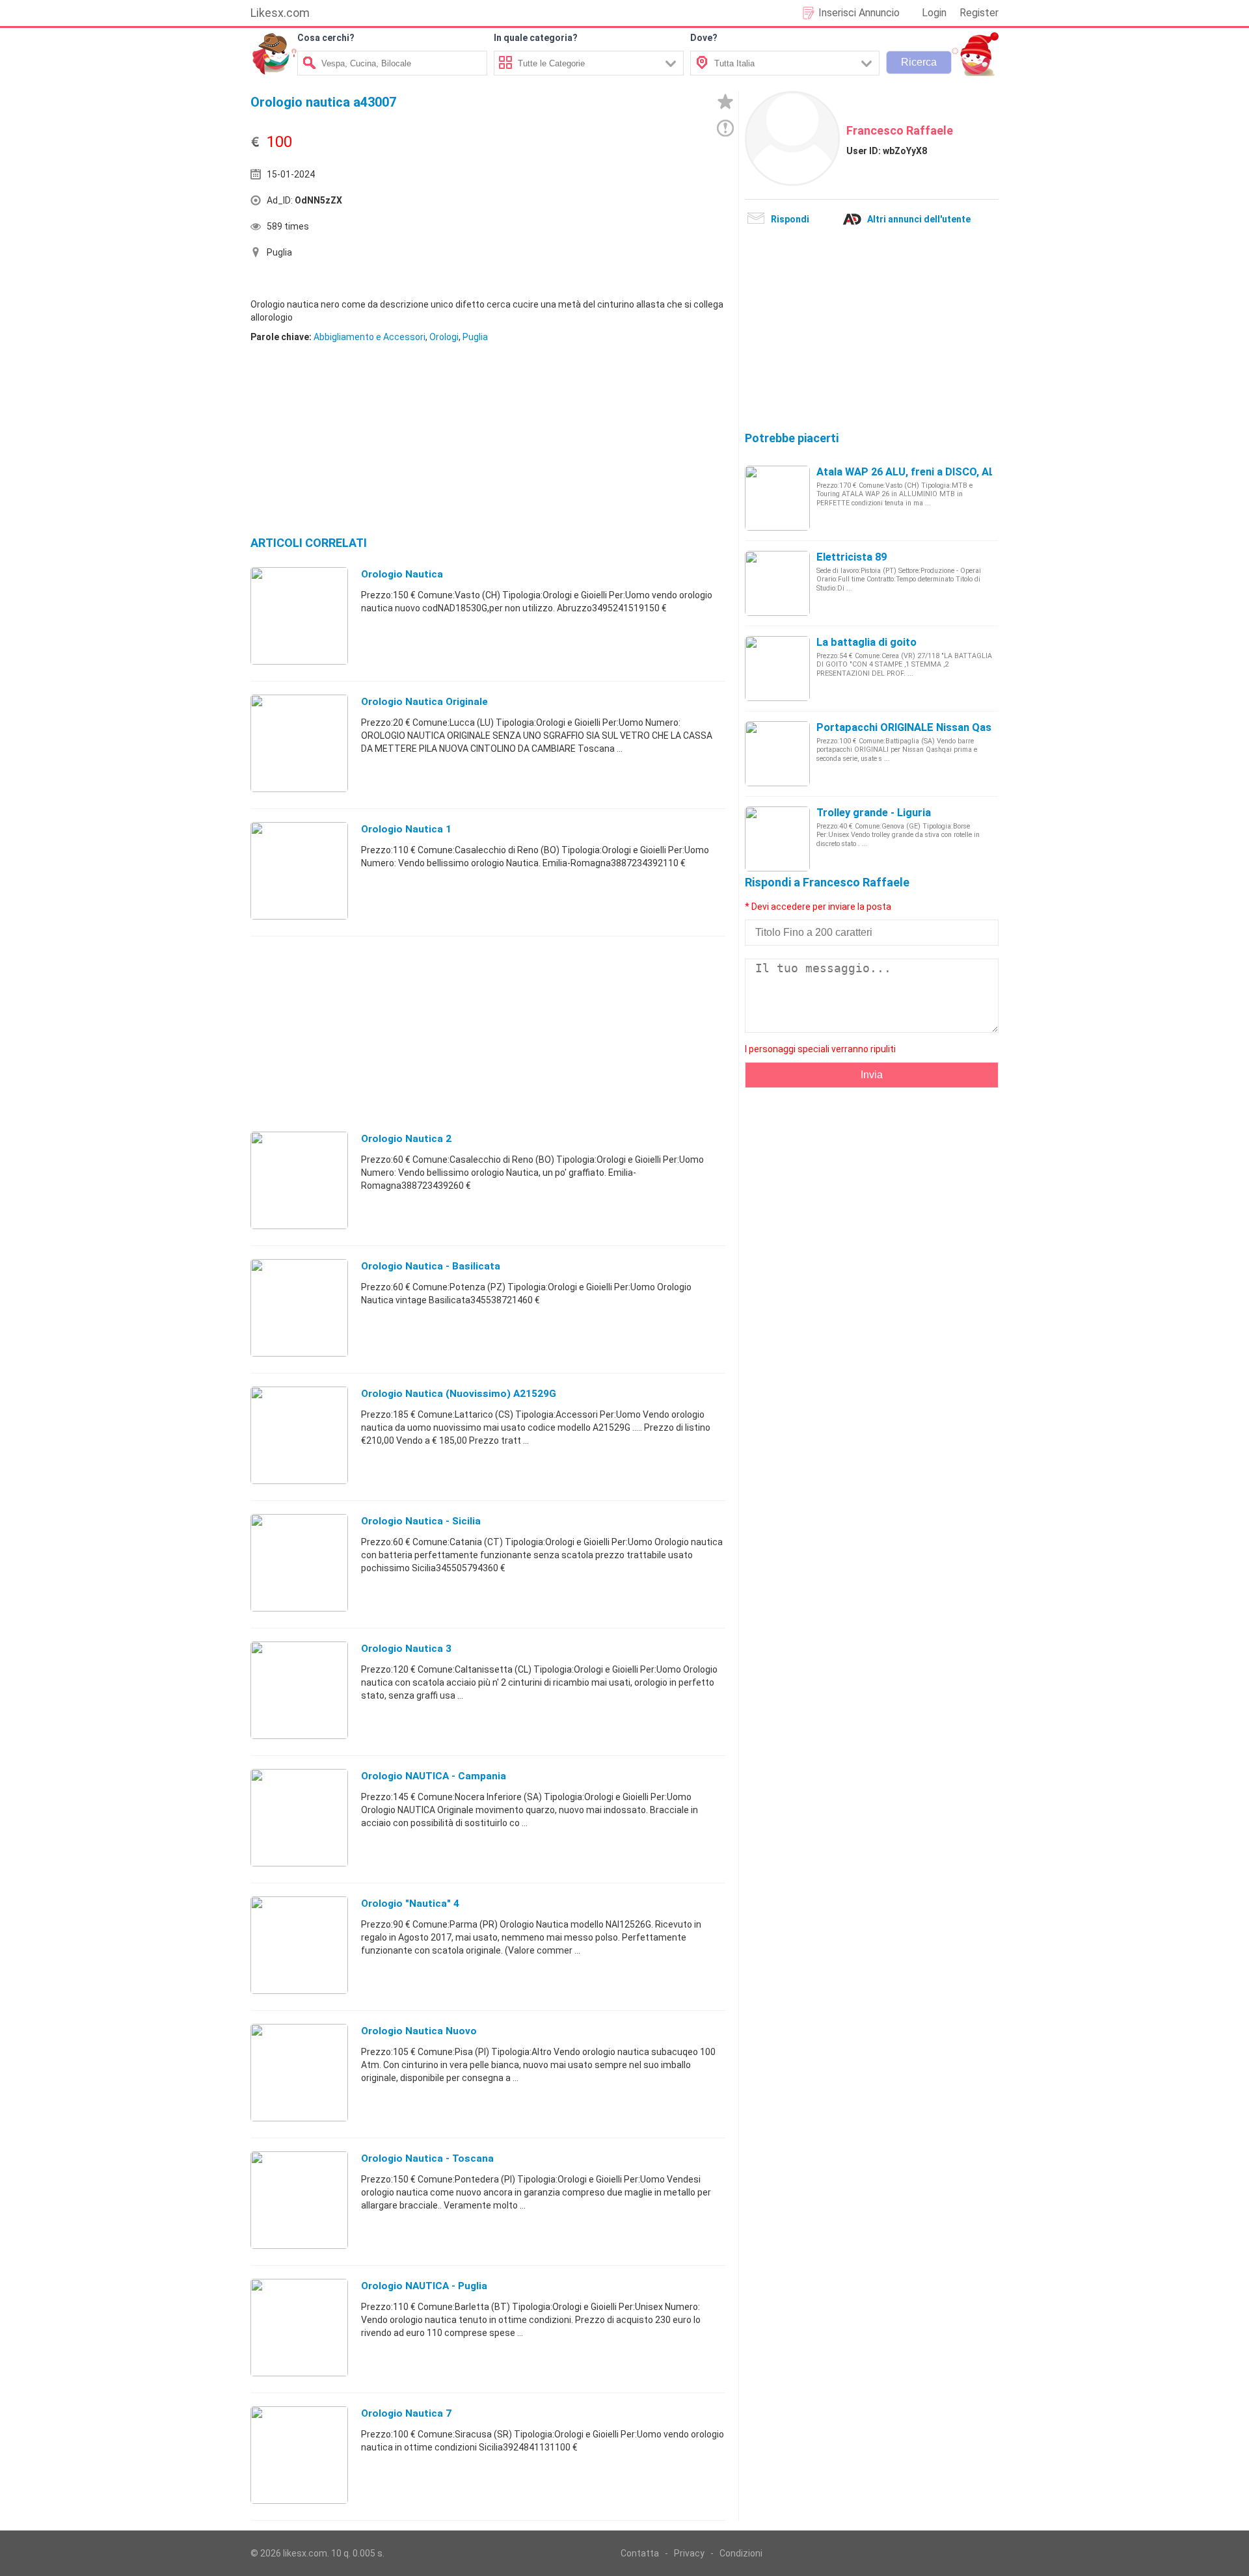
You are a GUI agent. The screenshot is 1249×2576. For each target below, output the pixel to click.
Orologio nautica (402, 574)
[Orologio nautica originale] (299, 743)
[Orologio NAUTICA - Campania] (299, 1817)
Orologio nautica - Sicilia (421, 1521)
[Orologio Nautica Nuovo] (299, 2072)
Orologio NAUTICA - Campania (434, 1776)
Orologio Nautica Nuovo (419, 2031)
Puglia (475, 337)
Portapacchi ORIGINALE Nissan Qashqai (914, 727)
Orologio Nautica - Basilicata (431, 1266)
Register (979, 13)
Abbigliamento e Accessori (369, 337)
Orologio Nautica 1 (406, 829)
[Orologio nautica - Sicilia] (299, 1562)
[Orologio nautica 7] (299, 2454)
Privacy (689, 2553)
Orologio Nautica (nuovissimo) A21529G (459, 1394)
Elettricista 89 (852, 557)
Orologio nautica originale (424, 702)
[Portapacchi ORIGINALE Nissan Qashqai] (777, 753)
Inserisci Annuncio (859, 13)
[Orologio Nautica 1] (299, 870)
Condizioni (741, 2553)
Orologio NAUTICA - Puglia (424, 2286)
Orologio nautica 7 (406, 2413)
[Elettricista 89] (777, 583)
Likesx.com (280, 13)
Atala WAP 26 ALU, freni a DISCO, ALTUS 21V (926, 472)
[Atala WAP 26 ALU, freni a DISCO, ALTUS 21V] (777, 498)
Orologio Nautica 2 (406, 1139)
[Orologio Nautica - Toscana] (299, 2199)
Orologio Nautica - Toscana (427, 2158)
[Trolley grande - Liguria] (777, 838)
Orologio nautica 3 (406, 1649)
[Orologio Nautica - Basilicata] (299, 1307)
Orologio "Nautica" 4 (410, 1904)
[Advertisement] (608, 204)
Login (934, 13)
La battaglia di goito (866, 642)
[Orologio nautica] (299, 615)
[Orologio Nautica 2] (299, 1180)
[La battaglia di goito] (777, 668)
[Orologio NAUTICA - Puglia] (299, 2327)
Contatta (640, 2553)
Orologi (444, 337)
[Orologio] (299, 1945)
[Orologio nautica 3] (299, 1690)
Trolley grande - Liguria (874, 813)
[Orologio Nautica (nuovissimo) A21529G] (299, 1435)
